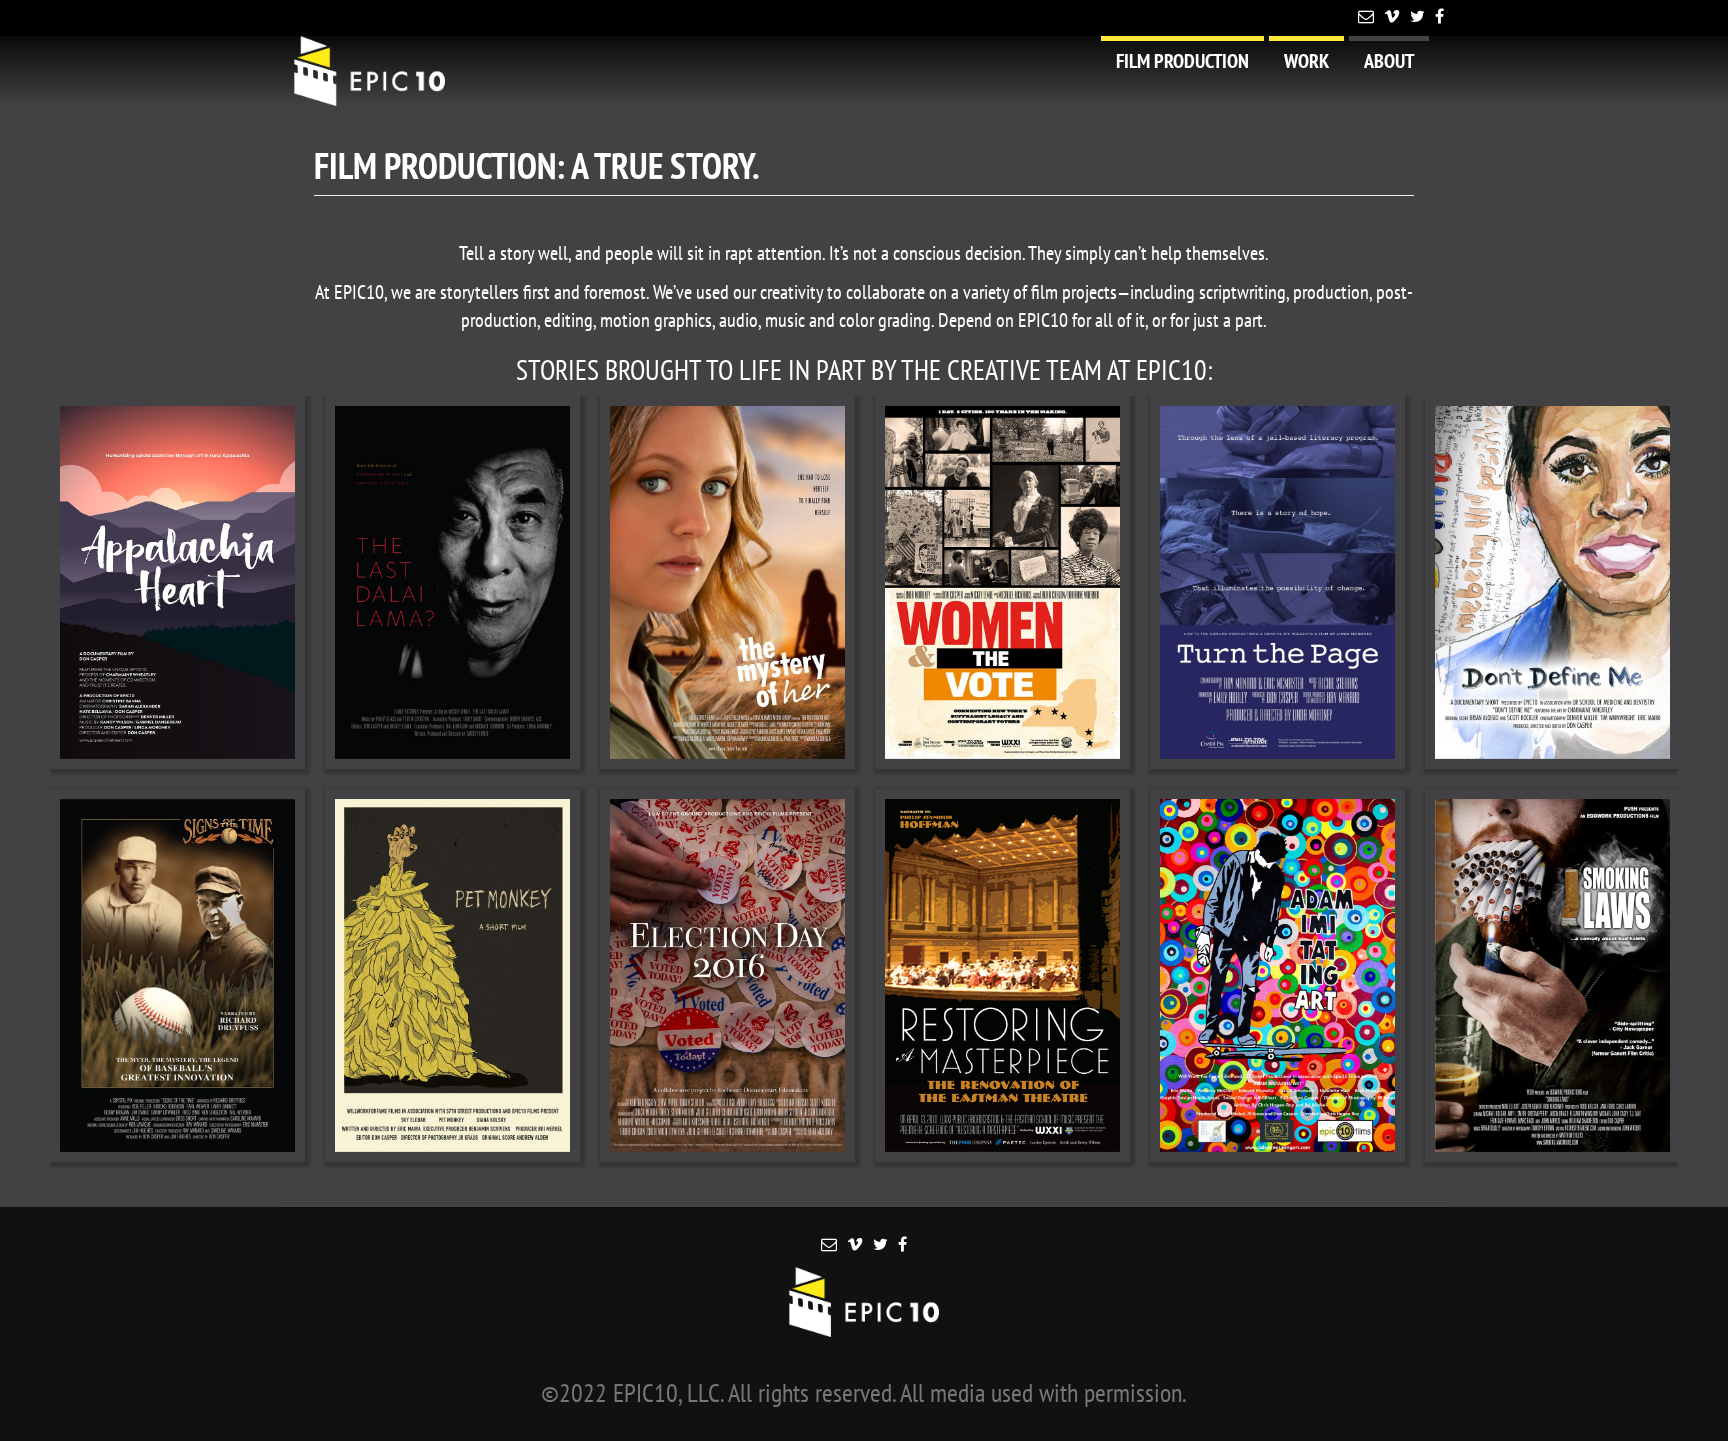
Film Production (1182, 61)
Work (1306, 61)
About (1389, 61)
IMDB (211, 582)
